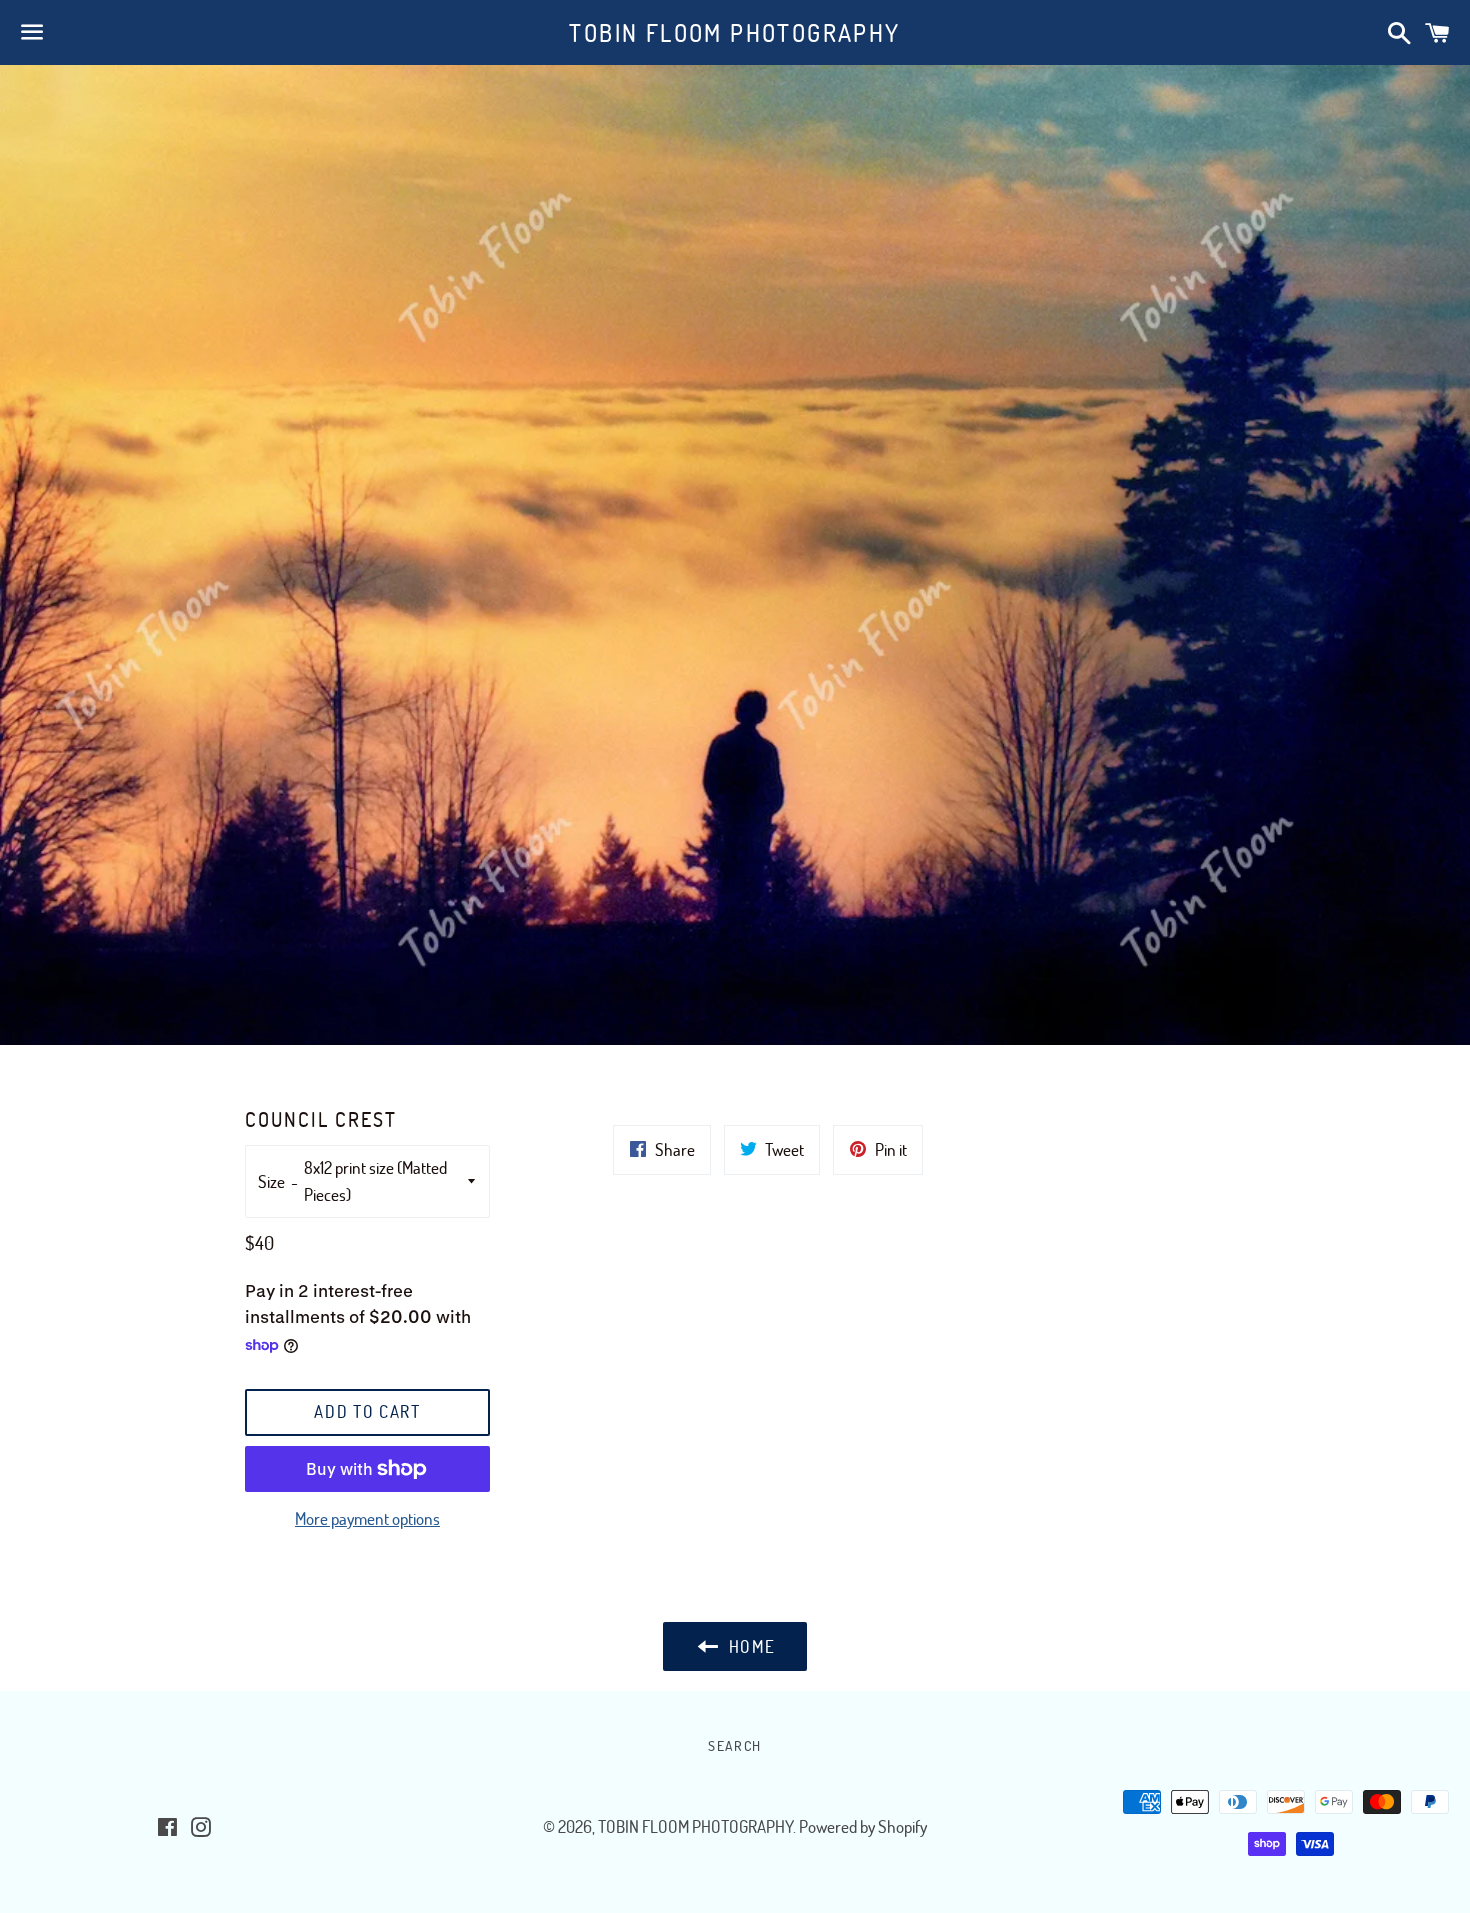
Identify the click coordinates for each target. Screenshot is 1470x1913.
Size (271, 1181)
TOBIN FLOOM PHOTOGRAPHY (734, 32)
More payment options (367, 1518)
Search (734, 1745)
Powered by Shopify (863, 1826)
